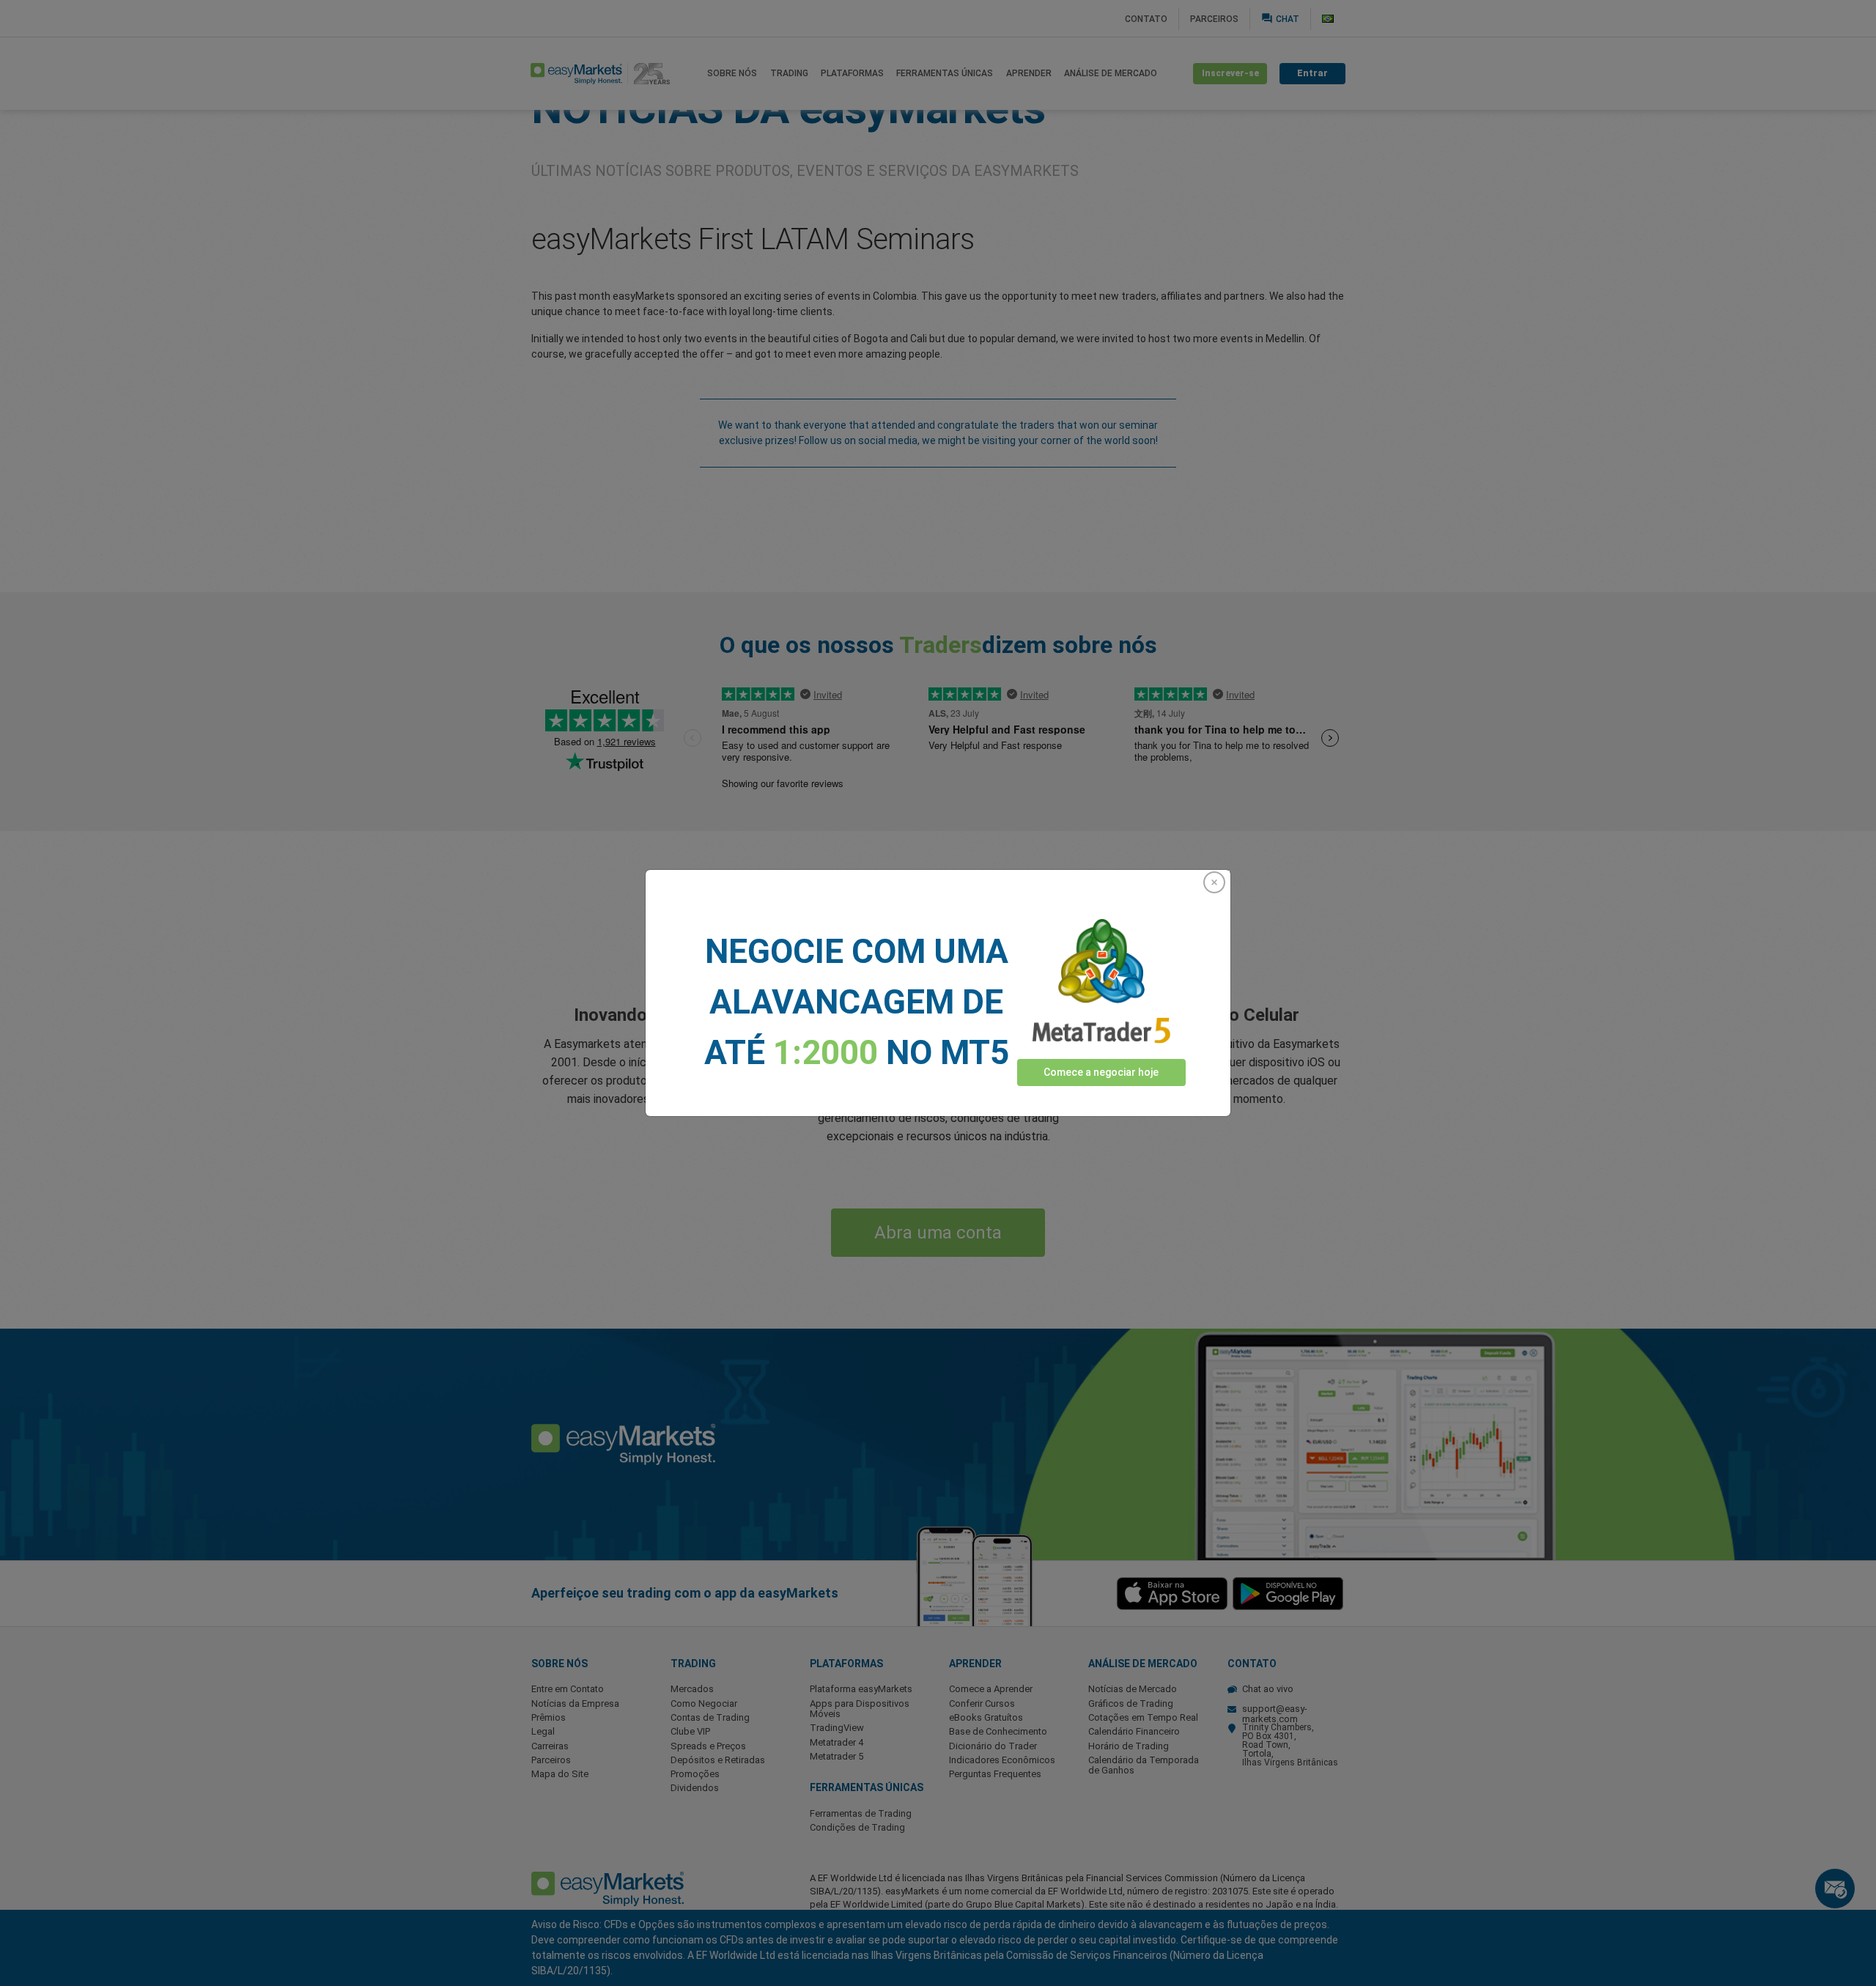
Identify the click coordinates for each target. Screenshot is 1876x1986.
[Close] (1214, 882)
